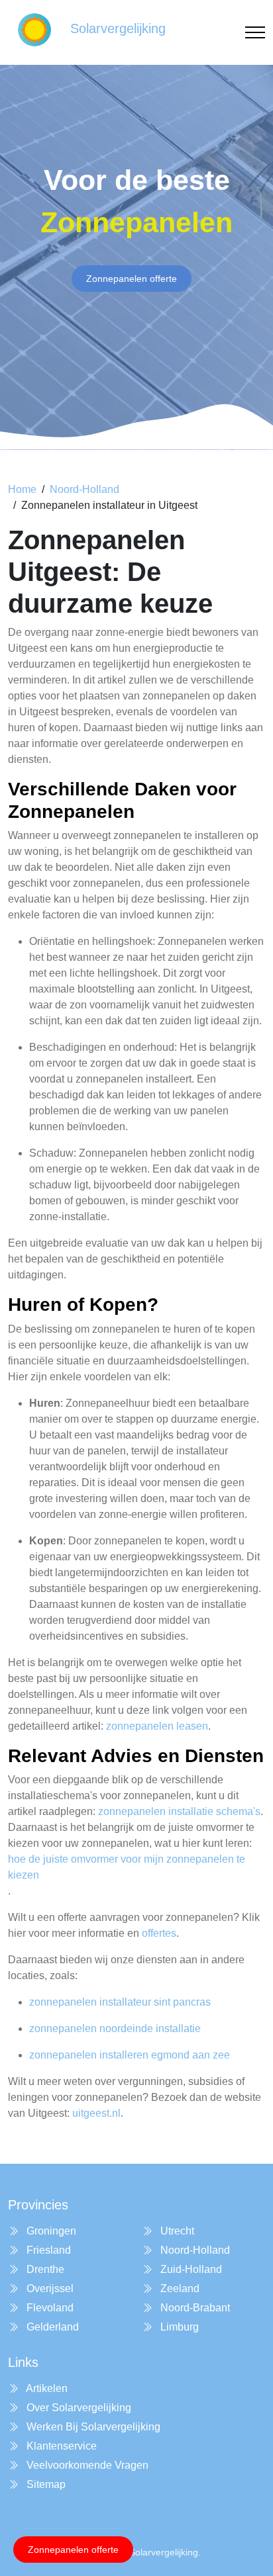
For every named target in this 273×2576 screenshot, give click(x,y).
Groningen (50, 2231)
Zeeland (179, 2288)
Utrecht (176, 2231)
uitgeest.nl (96, 2113)
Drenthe (44, 2269)
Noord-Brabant (194, 2308)
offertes (159, 1933)
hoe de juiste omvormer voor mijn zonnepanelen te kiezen (127, 1867)
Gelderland (51, 2327)
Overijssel (49, 2288)
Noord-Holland (84, 489)
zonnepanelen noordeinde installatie (115, 2028)
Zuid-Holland (190, 2269)
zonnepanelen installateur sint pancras (120, 2002)
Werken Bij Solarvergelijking (92, 2427)
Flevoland (49, 2308)
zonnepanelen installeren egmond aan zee (130, 2055)
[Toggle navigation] (255, 33)
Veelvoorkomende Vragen (86, 2465)
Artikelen (46, 2388)
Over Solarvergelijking (78, 2408)
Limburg (178, 2327)
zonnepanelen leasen (157, 1726)
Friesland (47, 2250)
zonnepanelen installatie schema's (179, 1811)
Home (22, 489)
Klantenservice (60, 2446)
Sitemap (45, 2484)
